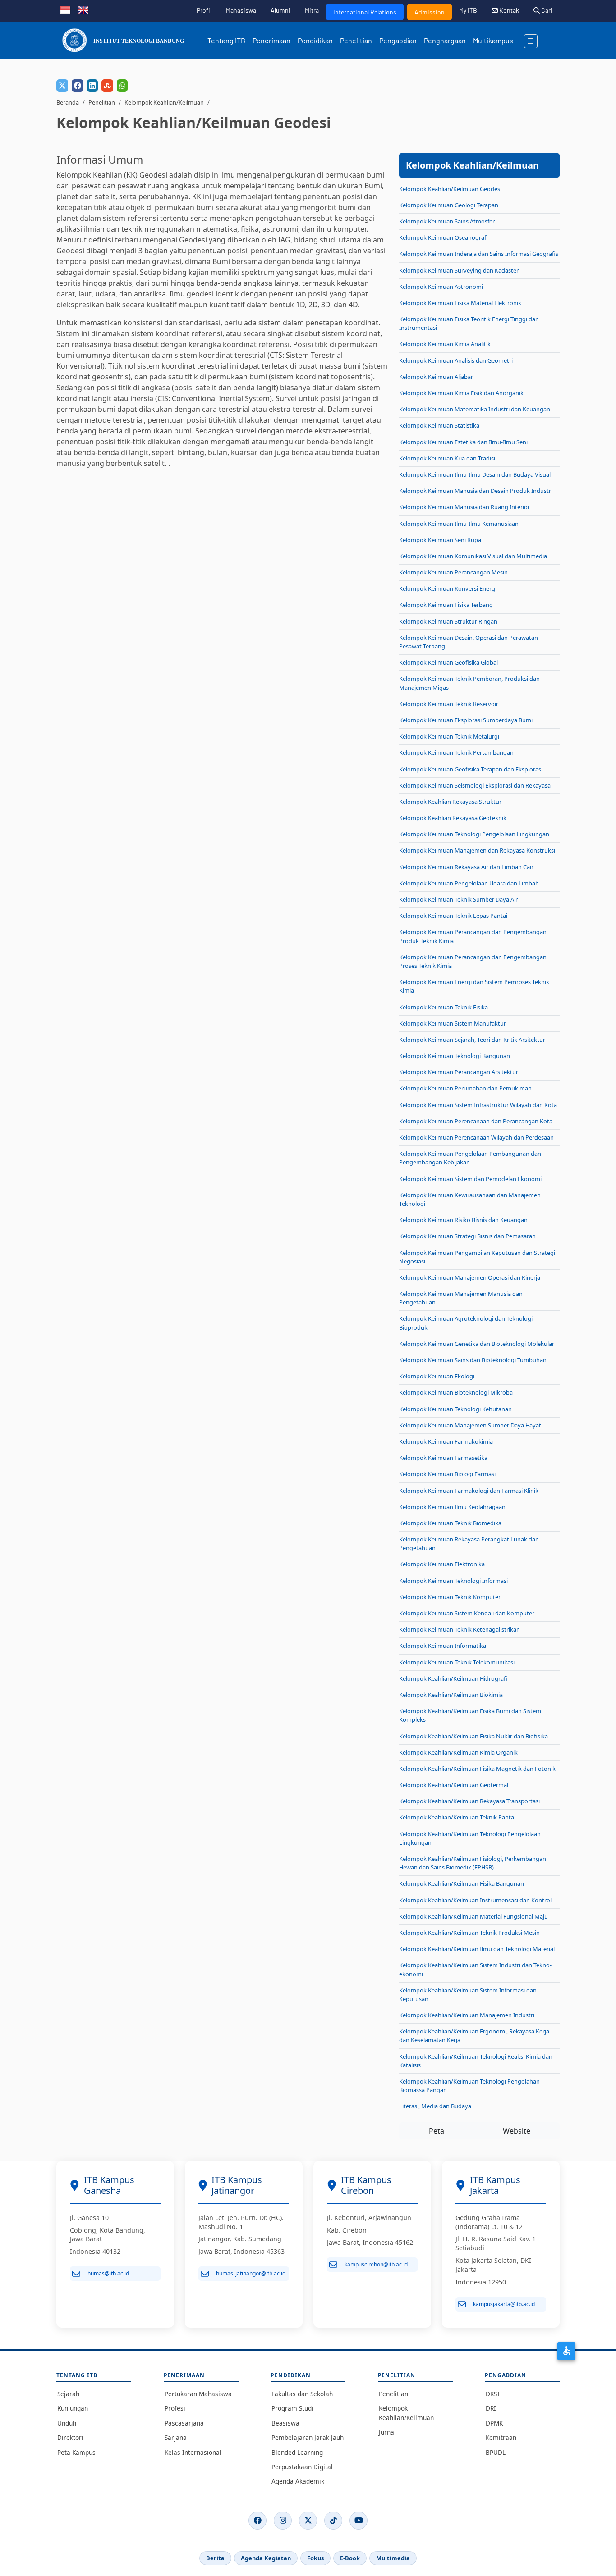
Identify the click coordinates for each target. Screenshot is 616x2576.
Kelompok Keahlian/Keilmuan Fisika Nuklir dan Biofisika (473, 1736)
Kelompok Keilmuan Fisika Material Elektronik (460, 303)
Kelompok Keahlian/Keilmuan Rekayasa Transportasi (469, 1801)
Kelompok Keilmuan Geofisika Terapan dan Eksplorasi (471, 769)
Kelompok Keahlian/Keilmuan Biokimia (451, 1695)
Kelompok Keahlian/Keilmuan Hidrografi (453, 1678)
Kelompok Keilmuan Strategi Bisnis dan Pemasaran (467, 1236)
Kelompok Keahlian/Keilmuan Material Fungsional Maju (473, 1916)
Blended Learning (297, 2452)
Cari (546, 10)
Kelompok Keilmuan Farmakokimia (446, 1441)
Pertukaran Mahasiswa (198, 2394)
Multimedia (393, 2558)
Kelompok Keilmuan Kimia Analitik (445, 344)
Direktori (70, 2437)
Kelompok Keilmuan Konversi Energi (448, 588)
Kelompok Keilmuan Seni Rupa (440, 540)
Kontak (508, 10)
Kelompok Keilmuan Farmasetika (443, 1458)
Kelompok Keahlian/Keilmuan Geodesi (450, 189)
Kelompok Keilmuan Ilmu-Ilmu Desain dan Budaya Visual (475, 474)
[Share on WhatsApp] (122, 86)
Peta (437, 2131)
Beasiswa (285, 2423)
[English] (83, 9)
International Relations (365, 12)
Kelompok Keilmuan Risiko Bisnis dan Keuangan (463, 1220)
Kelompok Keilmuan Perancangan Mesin (453, 572)
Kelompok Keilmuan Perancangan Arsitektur (459, 1072)
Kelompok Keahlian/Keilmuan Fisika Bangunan (462, 1883)
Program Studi (292, 2408)
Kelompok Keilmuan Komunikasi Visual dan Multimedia (473, 556)
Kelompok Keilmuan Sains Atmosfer (447, 221)
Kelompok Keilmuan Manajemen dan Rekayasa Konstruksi (477, 850)
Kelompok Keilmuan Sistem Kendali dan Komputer (467, 1613)
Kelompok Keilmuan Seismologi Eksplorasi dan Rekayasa (475, 785)
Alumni (280, 10)
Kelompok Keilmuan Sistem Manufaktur (453, 1023)
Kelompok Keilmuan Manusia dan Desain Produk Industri (476, 491)
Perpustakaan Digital (302, 2467)
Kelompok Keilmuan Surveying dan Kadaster (459, 270)
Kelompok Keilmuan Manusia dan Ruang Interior (464, 507)
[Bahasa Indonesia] (65, 9)
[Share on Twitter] (62, 86)
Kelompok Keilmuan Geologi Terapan (449, 205)
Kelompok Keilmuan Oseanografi (444, 237)
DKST (493, 2394)
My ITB (468, 10)
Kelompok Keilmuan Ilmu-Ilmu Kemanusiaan (459, 524)
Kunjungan (73, 2408)
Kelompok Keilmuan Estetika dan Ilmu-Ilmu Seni (463, 442)
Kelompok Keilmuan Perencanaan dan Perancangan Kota (476, 1121)
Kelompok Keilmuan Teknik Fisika (444, 1007)
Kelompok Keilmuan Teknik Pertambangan (456, 752)
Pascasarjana (184, 2423)
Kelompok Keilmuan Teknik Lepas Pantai (453, 916)
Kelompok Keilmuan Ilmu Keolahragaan (452, 1507)
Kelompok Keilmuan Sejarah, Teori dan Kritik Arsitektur (472, 1040)
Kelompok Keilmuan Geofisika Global (448, 662)
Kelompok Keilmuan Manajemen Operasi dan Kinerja (470, 1277)
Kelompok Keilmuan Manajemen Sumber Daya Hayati (471, 1425)
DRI (491, 2408)
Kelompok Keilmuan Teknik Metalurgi (449, 736)
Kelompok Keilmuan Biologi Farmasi (447, 1474)
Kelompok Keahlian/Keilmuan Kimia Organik (458, 1752)
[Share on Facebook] (78, 86)
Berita (215, 2558)
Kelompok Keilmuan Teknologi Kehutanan (455, 1409)
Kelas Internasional (193, 2452)
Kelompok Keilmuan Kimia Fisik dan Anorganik (461, 393)
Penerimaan (271, 40)
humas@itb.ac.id (108, 2273)
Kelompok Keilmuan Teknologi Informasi (453, 1581)
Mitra (312, 10)
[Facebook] (257, 2521)
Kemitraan (501, 2437)
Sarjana (176, 2437)
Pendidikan (315, 40)
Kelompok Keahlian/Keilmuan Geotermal (454, 1785)
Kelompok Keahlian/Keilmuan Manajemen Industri (467, 2015)
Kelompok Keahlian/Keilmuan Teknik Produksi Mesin (469, 1933)
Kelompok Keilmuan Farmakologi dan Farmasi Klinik (469, 1491)
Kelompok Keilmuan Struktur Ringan (448, 621)
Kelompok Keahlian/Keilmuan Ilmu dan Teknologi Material (477, 1949)
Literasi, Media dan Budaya (435, 2106)
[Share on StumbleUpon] (107, 86)
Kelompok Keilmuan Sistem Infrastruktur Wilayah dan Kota (478, 1105)
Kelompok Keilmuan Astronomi (441, 287)
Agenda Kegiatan (266, 2558)
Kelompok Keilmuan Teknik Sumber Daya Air (458, 899)
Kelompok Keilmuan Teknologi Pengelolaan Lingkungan (474, 834)
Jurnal (387, 2432)
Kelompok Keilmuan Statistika (439, 425)
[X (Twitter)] (308, 2521)
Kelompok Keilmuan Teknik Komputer (450, 1597)
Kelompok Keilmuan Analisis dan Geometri (456, 360)
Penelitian (356, 40)
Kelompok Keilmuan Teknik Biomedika (450, 1523)
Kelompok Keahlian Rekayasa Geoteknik (453, 818)
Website (517, 2131)
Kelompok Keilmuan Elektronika (442, 1564)
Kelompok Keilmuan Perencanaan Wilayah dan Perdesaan (476, 1137)
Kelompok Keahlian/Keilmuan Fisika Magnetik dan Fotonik (477, 1769)
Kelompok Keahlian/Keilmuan (164, 102)
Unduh (67, 2423)
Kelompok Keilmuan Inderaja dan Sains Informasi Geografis (479, 254)
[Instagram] (283, 2521)
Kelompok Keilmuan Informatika (443, 1646)
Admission (430, 12)
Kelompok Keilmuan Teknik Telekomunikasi (457, 1662)
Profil (204, 10)
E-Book (350, 2558)
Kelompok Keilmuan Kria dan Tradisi (447, 458)
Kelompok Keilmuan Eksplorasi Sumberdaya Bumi (466, 720)
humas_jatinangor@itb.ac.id (251, 2273)
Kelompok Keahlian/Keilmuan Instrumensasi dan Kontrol (475, 1900)
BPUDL (496, 2452)
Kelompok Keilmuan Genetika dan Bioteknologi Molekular (477, 1344)
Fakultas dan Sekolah (302, 2394)
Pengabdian (398, 40)
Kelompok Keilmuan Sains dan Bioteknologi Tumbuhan (473, 1360)
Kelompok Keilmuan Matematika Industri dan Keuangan (475, 409)
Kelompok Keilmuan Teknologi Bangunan (455, 1056)
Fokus (315, 2558)
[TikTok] (333, 2521)
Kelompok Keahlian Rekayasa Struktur (450, 802)
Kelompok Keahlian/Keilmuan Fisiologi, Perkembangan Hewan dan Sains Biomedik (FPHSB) (473, 1863)
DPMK (494, 2423)
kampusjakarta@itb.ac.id (504, 2304)
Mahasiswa (241, 10)
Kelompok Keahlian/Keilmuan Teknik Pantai (457, 1817)
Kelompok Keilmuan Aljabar (436, 377)
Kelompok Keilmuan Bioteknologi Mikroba (456, 1392)
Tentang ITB (226, 40)
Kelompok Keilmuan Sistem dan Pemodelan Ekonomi (470, 1179)
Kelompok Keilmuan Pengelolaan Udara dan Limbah (469, 883)
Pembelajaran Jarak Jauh (308, 2437)
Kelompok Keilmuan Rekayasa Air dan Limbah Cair (466, 867)
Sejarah (68, 2394)
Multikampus (493, 40)
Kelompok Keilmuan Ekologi (437, 1376)
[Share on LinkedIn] (92, 86)
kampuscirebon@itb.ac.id (376, 2264)
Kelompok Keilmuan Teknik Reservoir (449, 704)
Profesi (175, 2408)
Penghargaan (445, 40)
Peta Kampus (76, 2452)
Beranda (68, 102)
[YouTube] (359, 2521)
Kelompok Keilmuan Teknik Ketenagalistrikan (460, 1629)
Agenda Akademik (298, 2481)
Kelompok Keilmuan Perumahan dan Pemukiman (465, 1088)
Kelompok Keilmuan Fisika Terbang (446, 605)
